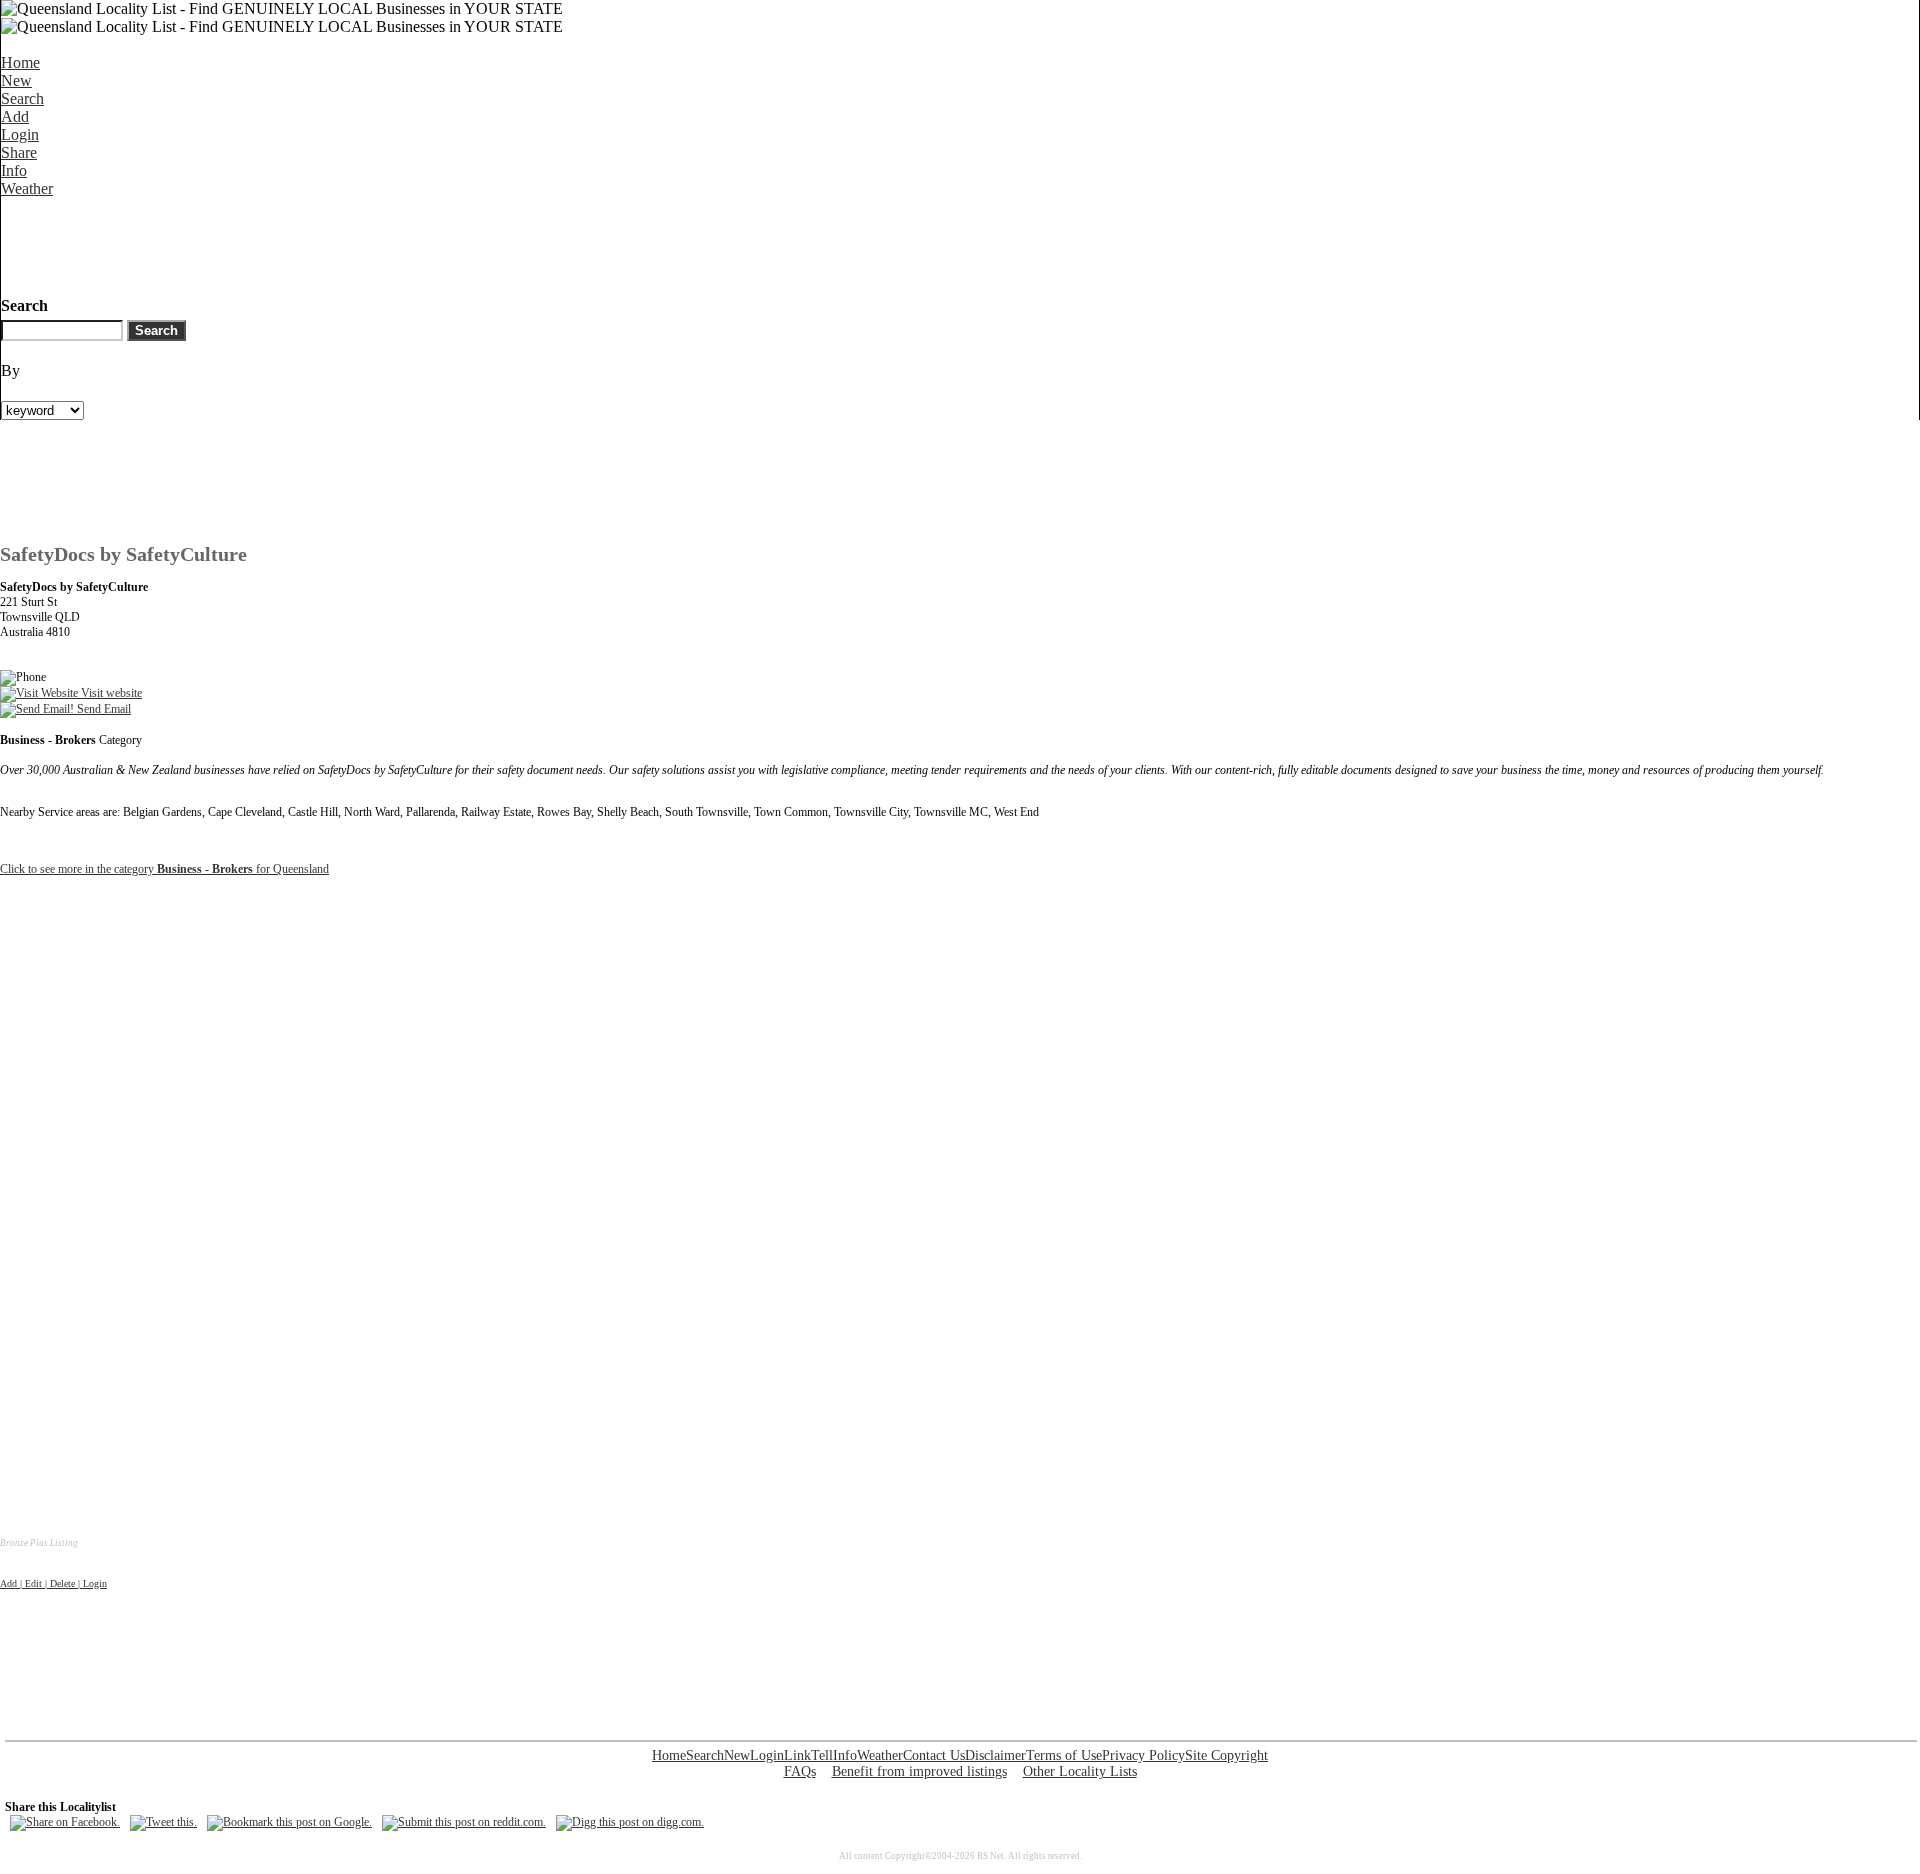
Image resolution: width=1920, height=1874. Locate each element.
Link (797, 1755)
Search (22, 98)
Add (15, 116)
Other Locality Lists (1080, 1771)
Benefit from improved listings (919, 1771)
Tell (822, 1755)
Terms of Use (1064, 1755)
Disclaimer (995, 1755)
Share (19, 152)
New (16, 80)
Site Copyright (1226, 1755)
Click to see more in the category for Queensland (164, 869)
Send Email (102, 709)
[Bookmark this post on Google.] (289, 1822)
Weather (27, 188)
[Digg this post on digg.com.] (630, 1822)
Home (20, 62)
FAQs (800, 1771)
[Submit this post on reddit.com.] (464, 1822)
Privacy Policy (1143, 1755)
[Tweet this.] (163, 1822)
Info (14, 170)
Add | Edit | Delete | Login (53, 1583)
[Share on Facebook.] (65, 1822)
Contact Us (934, 1755)
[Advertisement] (365, 243)
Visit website (110, 693)
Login (20, 134)
